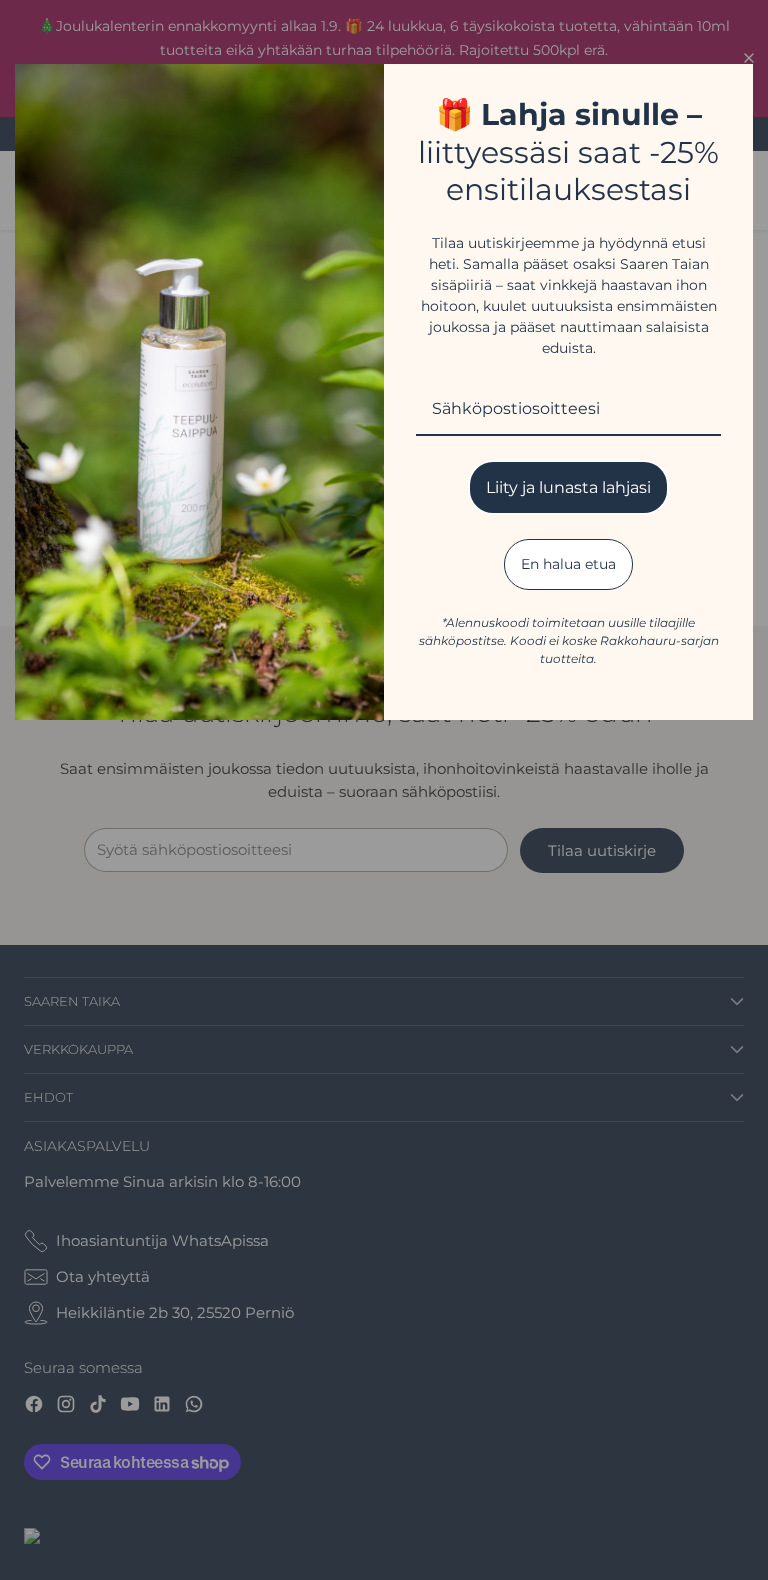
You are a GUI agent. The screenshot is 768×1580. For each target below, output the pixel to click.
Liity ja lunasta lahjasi (568, 487)
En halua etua (568, 564)
